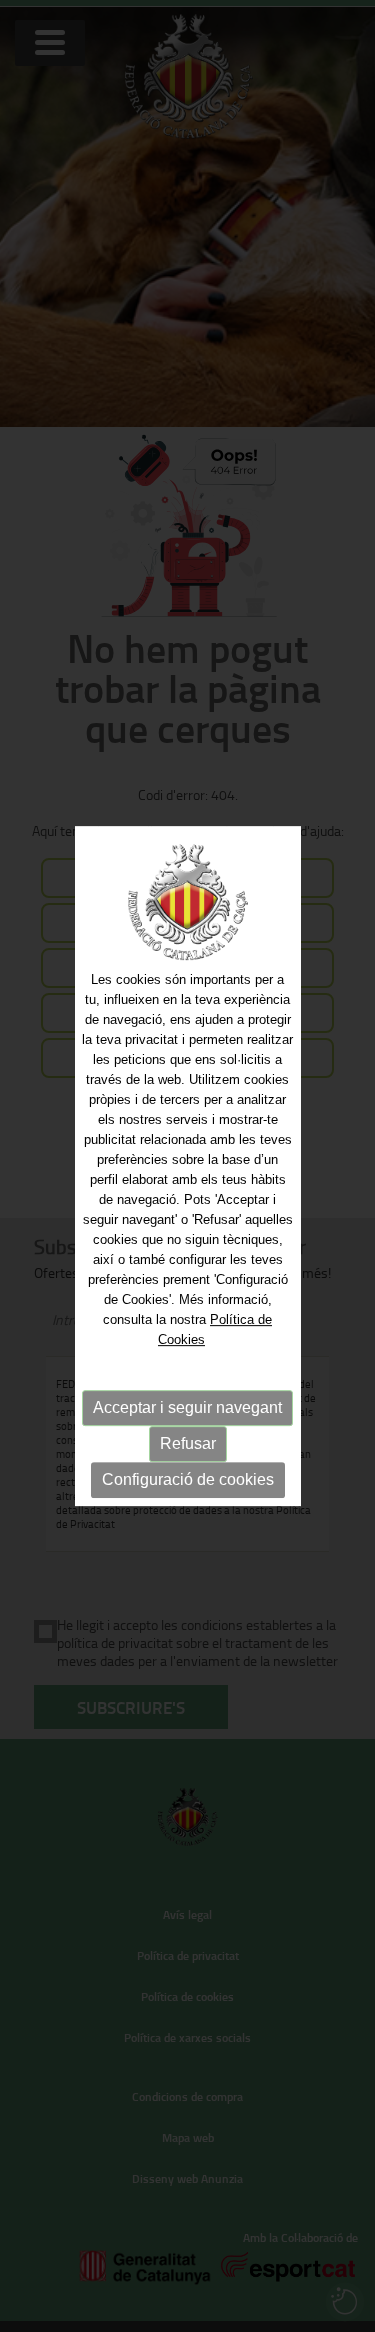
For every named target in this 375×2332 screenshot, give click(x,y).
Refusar (188, 1443)
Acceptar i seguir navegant (187, 1407)
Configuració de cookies (188, 1479)
